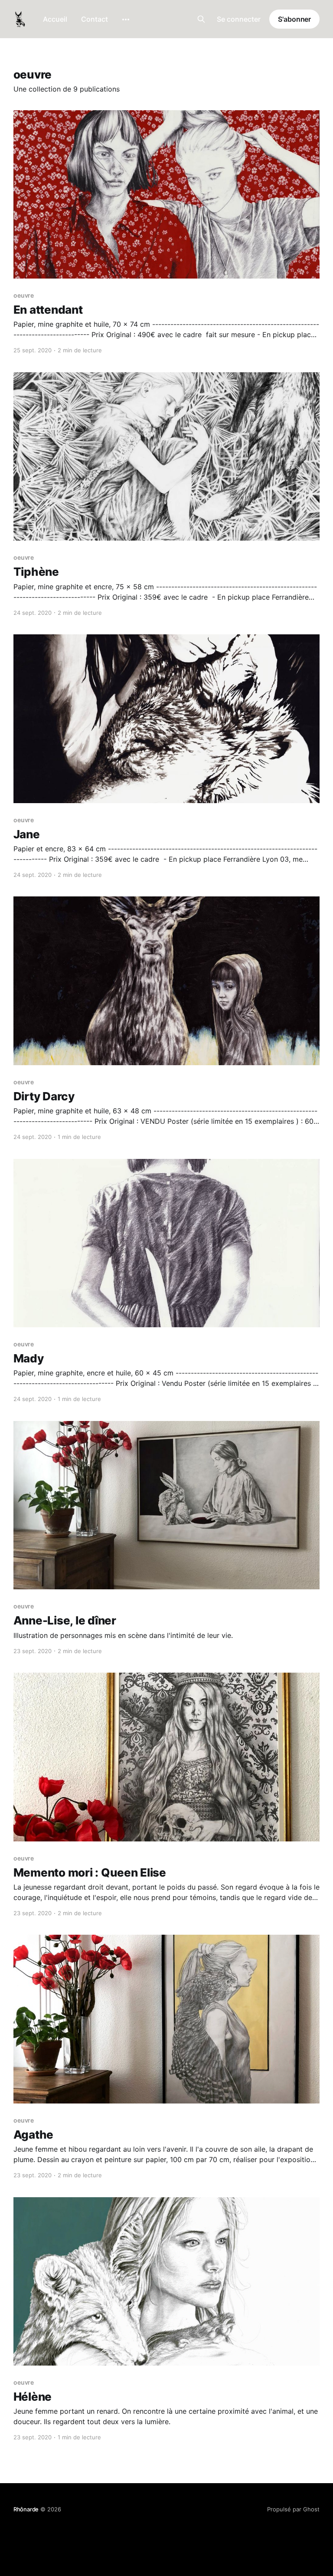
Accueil (55, 19)
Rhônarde (26, 2509)
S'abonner (294, 19)
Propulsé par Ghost (293, 2509)
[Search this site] (201, 19)
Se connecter (239, 19)
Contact (95, 19)
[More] (126, 20)
